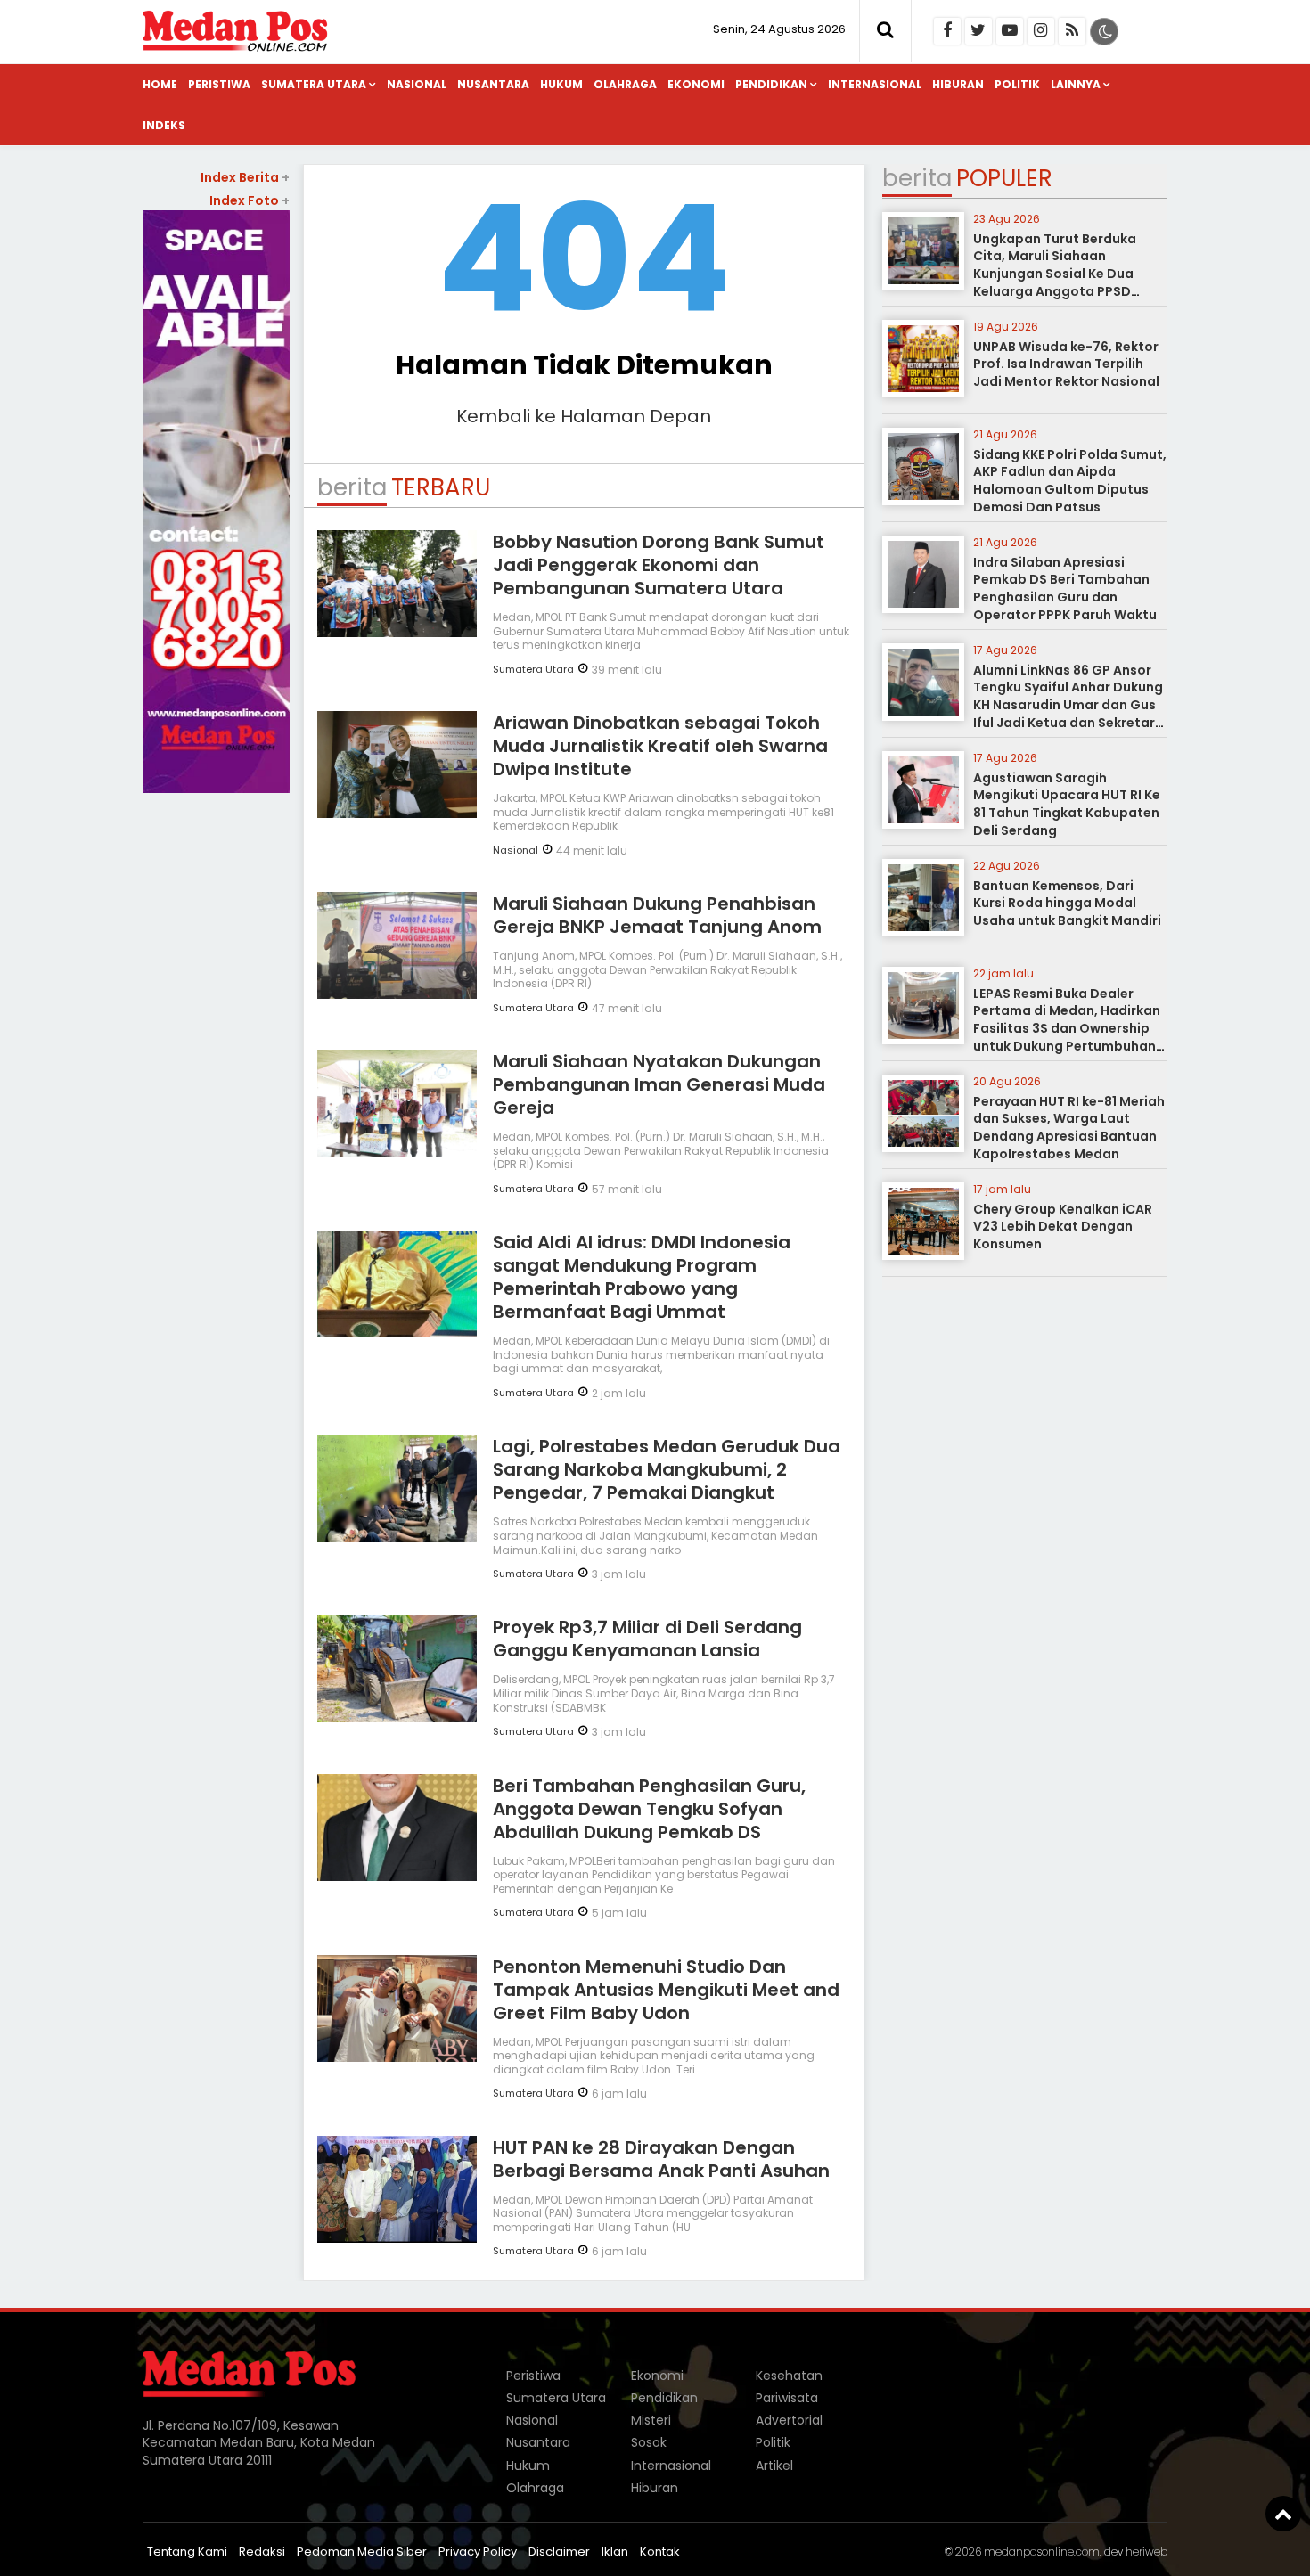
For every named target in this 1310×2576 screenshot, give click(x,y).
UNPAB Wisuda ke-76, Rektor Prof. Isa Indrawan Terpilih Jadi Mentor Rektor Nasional (1066, 364)
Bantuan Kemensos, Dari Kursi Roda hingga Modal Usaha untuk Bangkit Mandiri (1067, 903)
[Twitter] (978, 31)
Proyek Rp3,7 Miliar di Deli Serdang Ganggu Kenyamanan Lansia (647, 1639)
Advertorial (789, 2420)
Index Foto (250, 200)
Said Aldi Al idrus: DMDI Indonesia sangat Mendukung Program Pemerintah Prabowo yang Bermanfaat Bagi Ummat (642, 1277)
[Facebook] (947, 31)
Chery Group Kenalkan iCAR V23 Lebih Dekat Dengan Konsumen (1063, 1227)
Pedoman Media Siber (362, 2551)
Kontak (660, 2551)
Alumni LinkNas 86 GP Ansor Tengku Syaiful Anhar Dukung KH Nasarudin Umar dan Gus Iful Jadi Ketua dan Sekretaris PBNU (1069, 705)
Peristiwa (219, 84)
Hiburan (958, 84)
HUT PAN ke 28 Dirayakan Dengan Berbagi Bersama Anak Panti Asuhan (661, 2159)
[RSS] (1072, 31)
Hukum (561, 84)
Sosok (649, 2442)
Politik (1017, 84)
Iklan (615, 2551)
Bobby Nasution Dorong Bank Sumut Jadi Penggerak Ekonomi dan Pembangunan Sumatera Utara (659, 565)
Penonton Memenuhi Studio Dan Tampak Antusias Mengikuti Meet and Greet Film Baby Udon (666, 1990)
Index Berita (245, 177)
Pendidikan (771, 84)
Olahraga (625, 84)
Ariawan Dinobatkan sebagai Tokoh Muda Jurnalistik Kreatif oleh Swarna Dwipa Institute (660, 746)
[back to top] (1283, 2514)
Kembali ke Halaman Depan (584, 416)
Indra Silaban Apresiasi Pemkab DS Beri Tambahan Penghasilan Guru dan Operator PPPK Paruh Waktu (1065, 589)
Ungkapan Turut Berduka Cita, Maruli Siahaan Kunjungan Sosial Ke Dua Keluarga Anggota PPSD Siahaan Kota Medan (1055, 274)
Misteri (651, 2420)
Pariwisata (787, 2398)
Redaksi (262, 2551)
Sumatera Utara (314, 84)
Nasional (417, 84)
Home (160, 84)
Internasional (875, 84)
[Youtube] (1010, 31)
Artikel (774, 2466)
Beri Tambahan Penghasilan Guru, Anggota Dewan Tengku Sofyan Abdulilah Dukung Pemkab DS (649, 1809)
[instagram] (1041, 31)
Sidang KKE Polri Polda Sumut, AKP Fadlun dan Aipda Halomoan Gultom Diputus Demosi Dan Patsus (1070, 481)
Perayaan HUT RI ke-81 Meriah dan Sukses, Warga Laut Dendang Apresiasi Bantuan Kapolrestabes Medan (1069, 1128)
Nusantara (493, 84)
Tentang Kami (187, 2551)
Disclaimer (559, 2551)
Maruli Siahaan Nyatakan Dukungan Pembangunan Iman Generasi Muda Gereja (659, 1084)
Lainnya (1076, 84)
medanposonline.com (1042, 2551)
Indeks (164, 125)
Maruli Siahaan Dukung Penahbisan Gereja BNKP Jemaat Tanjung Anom (657, 915)
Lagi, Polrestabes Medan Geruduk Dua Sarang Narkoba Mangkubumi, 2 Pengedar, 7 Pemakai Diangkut (667, 1469)
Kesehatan (789, 2376)
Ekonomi (696, 84)
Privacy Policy (478, 2551)
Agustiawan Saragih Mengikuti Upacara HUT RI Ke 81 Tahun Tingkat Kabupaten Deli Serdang (1067, 804)
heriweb (1146, 2551)
